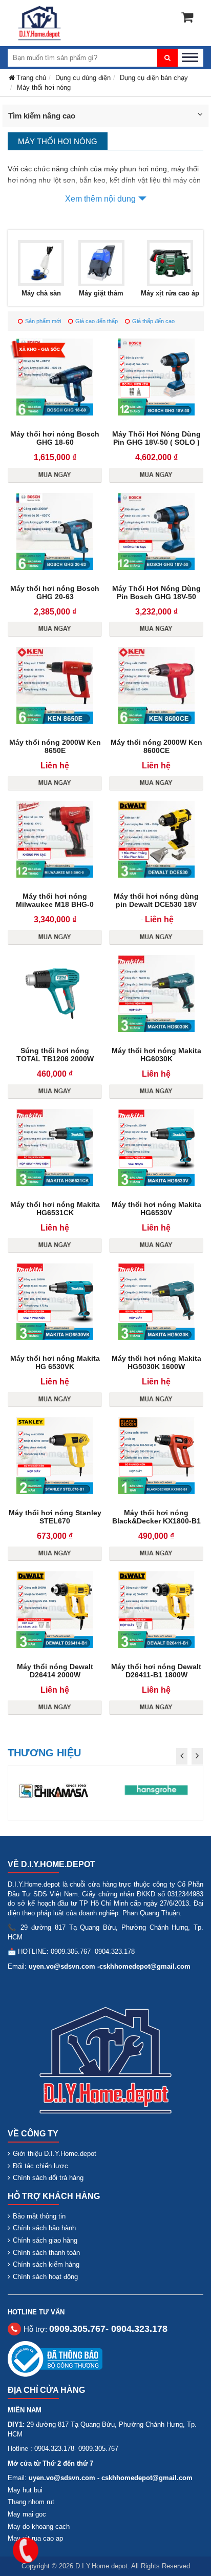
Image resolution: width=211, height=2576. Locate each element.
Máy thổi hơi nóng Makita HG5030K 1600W (156, 1362)
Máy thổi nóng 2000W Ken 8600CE (156, 746)
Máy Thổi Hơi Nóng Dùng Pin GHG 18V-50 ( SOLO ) (156, 438)
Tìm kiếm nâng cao (42, 116)
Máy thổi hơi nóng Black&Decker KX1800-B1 (156, 1517)
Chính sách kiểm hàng (46, 2264)
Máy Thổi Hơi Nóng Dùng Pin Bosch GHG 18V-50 (156, 592)
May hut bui (25, 2490)
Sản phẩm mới (43, 321)
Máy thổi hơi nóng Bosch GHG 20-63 (55, 592)
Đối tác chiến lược (40, 2166)
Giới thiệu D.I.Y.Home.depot (55, 2154)
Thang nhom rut (31, 2502)
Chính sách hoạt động (45, 2277)
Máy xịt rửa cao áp (170, 293)
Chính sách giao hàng (45, 2240)
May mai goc (27, 2514)
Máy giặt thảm (101, 293)
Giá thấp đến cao (153, 321)
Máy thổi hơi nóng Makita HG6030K (156, 1055)
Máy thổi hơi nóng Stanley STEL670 (55, 1517)
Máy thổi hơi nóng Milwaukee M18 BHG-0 (55, 900)
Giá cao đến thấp (97, 321)
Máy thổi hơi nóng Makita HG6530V (156, 1208)
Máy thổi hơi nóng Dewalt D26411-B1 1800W (156, 1671)
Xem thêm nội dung (100, 199)
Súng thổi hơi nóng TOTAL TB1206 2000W (55, 1055)
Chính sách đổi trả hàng (48, 2178)
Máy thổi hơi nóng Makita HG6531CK (55, 1208)
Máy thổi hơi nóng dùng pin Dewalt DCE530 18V (156, 900)
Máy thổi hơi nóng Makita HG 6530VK (55, 1362)
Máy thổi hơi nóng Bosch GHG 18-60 (55, 438)
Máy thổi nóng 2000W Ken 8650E (55, 746)
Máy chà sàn (41, 293)
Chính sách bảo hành (44, 2228)
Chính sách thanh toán (46, 2253)
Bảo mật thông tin (39, 2216)
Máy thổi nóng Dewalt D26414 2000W (55, 1671)
